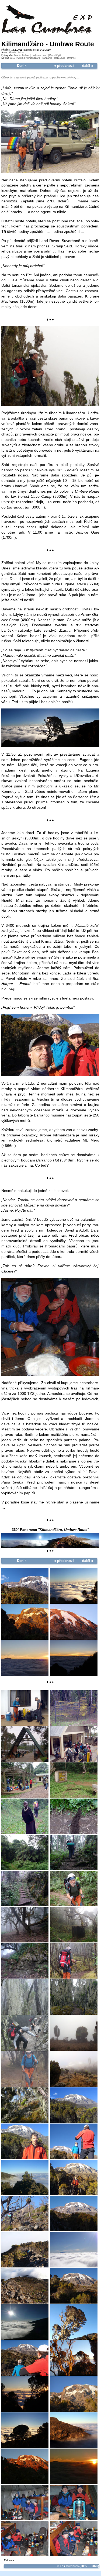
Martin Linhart (17, 53)
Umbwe (71, 58)
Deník (22, 66)
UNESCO (60, 58)
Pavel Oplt (55, 55)
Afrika (20, 58)
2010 (12, 58)
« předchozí (64, 66)
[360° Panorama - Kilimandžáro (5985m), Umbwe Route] (50, 1547)
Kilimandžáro (33, 58)
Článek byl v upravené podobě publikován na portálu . (41, 78)
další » (88, 66)
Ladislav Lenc (39, 55)
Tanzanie (47, 58)
